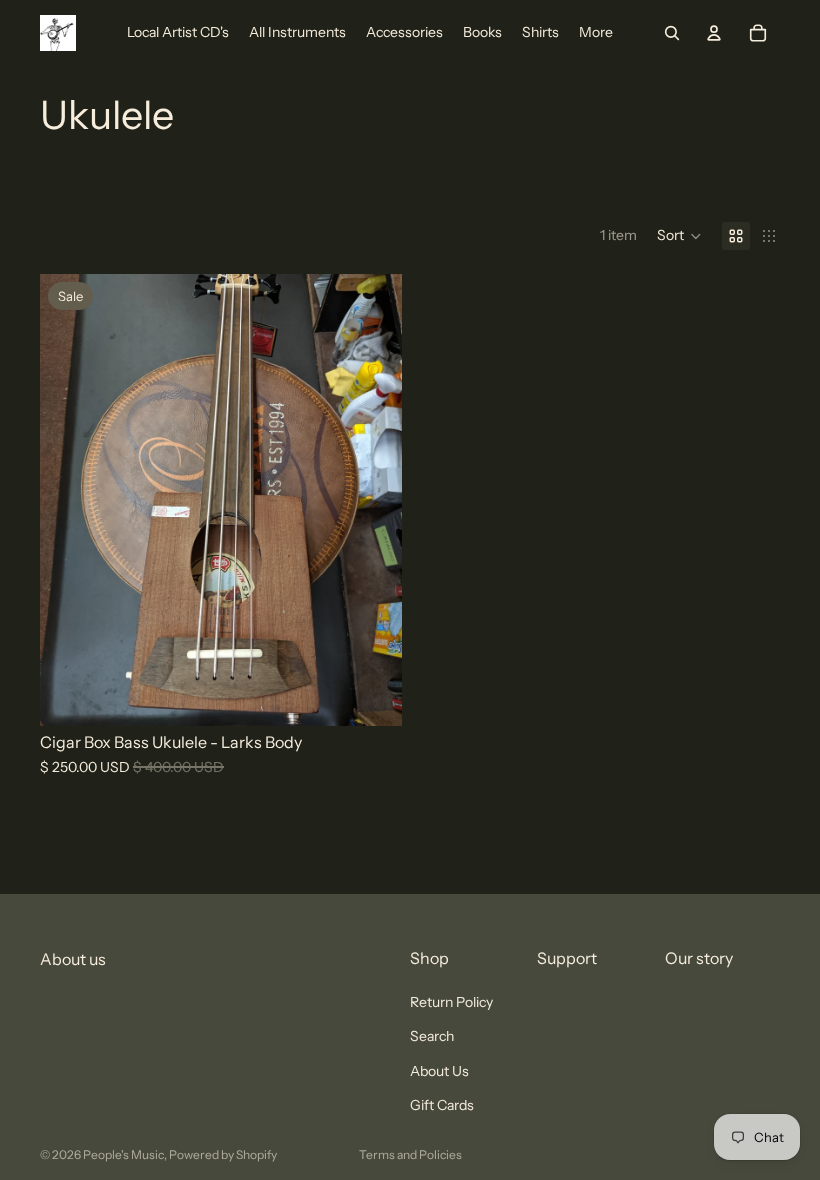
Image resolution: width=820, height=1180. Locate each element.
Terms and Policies (410, 1154)
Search (432, 1037)
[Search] (672, 33)
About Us (439, 1071)
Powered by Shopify (223, 1154)
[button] (679, 236)
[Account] (714, 33)
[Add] (371, 695)
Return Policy (451, 1002)
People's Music (123, 1154)
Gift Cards (442, 1105)
